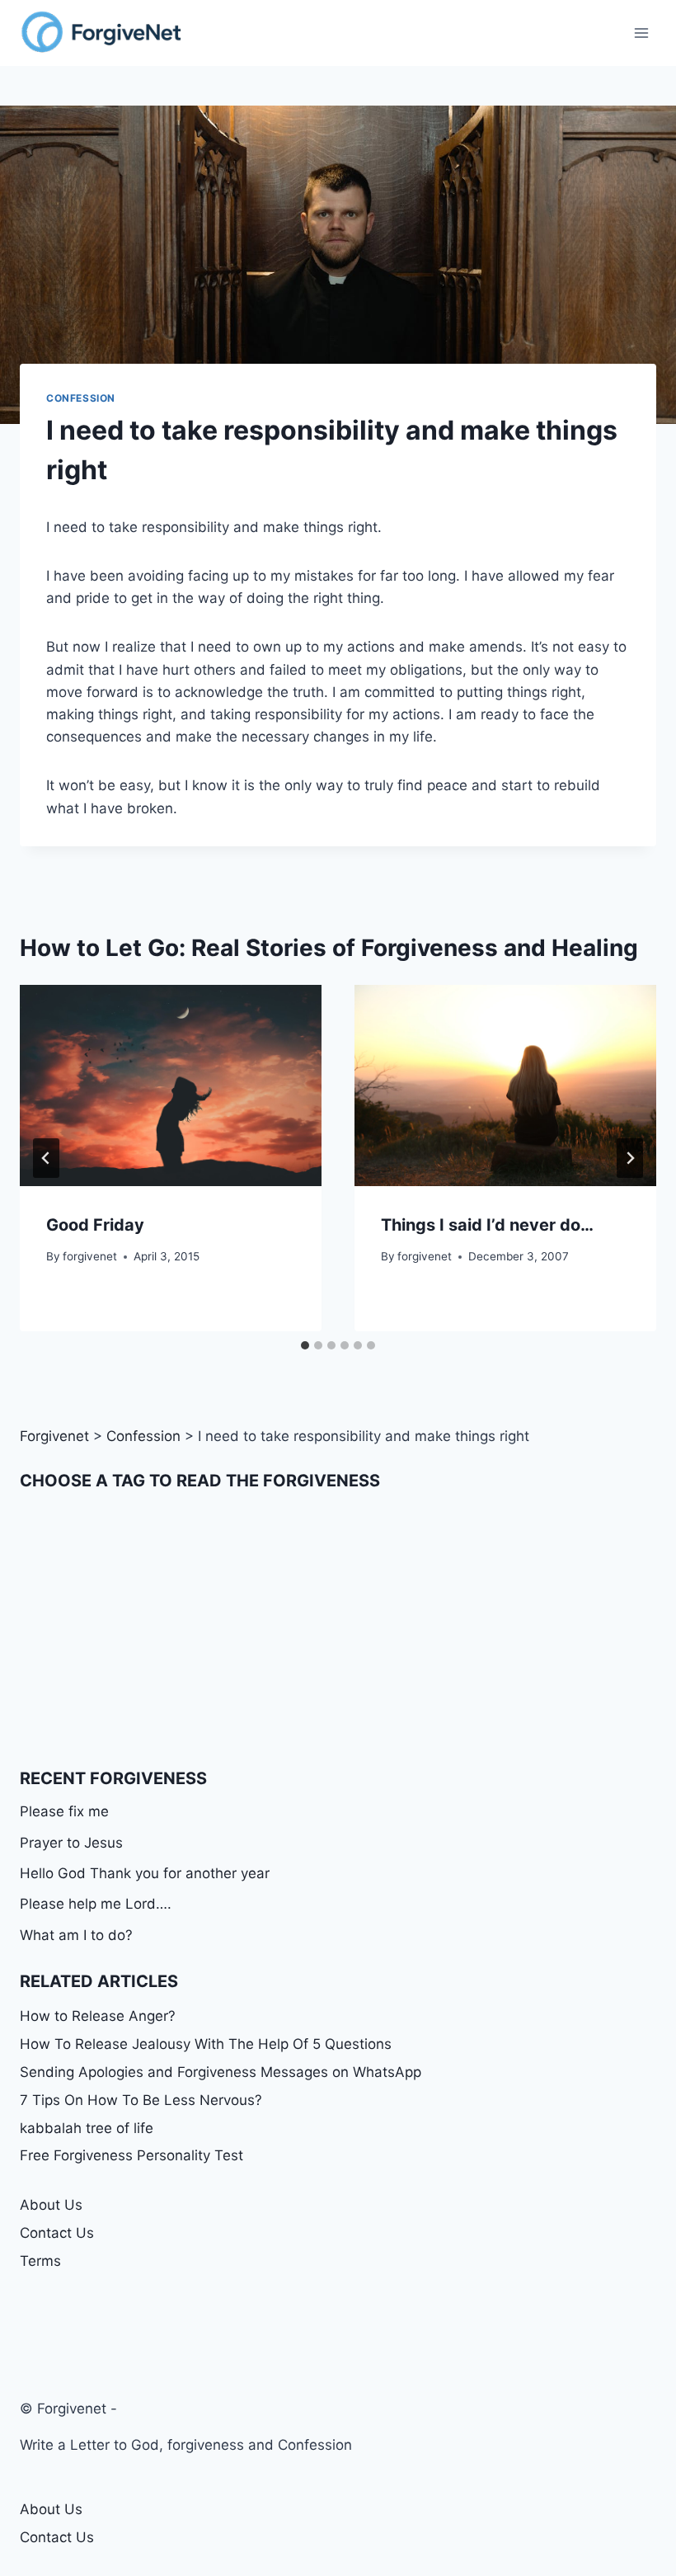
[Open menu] (641, 33)
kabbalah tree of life (87, 2128)
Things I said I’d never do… (487, 1225)
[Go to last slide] (46, 1158)
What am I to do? (76, 1935)
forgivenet (90, 1256)
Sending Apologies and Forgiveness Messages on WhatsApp (221, 2072)
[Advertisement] (338, 1630)
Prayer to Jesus (71, 1843)
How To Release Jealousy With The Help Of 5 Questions (206, 2044)
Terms (40, 2261)
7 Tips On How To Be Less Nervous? (141, 2100)
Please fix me (64, 1811)
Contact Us (57, 2233)
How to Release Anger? (98, 2016)
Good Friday (95, 1225)
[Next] (630, 1158)
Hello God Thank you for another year (145, 1873)
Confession (81, 398)
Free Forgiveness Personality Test (131, 2155)
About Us (51, 2205)
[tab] (305, 1345)
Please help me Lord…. (96, 1904)
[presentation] (171, 1085)
